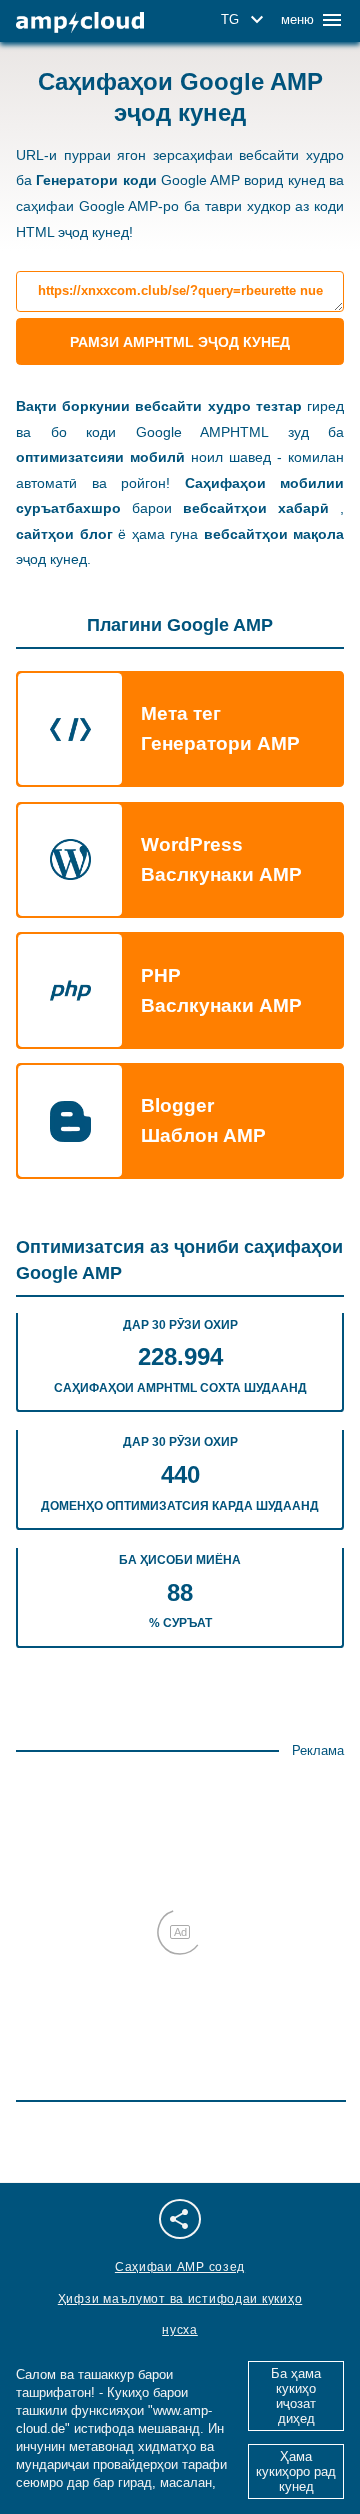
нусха (180, 2330)
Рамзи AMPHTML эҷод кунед (180, 342)
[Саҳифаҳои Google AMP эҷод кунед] (80, 22)
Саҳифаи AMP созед (180, 2267)
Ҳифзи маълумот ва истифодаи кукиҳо (180, 2299)
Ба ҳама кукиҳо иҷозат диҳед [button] (296, 2396)
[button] (245, 20)
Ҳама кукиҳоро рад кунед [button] (296, 2471)
